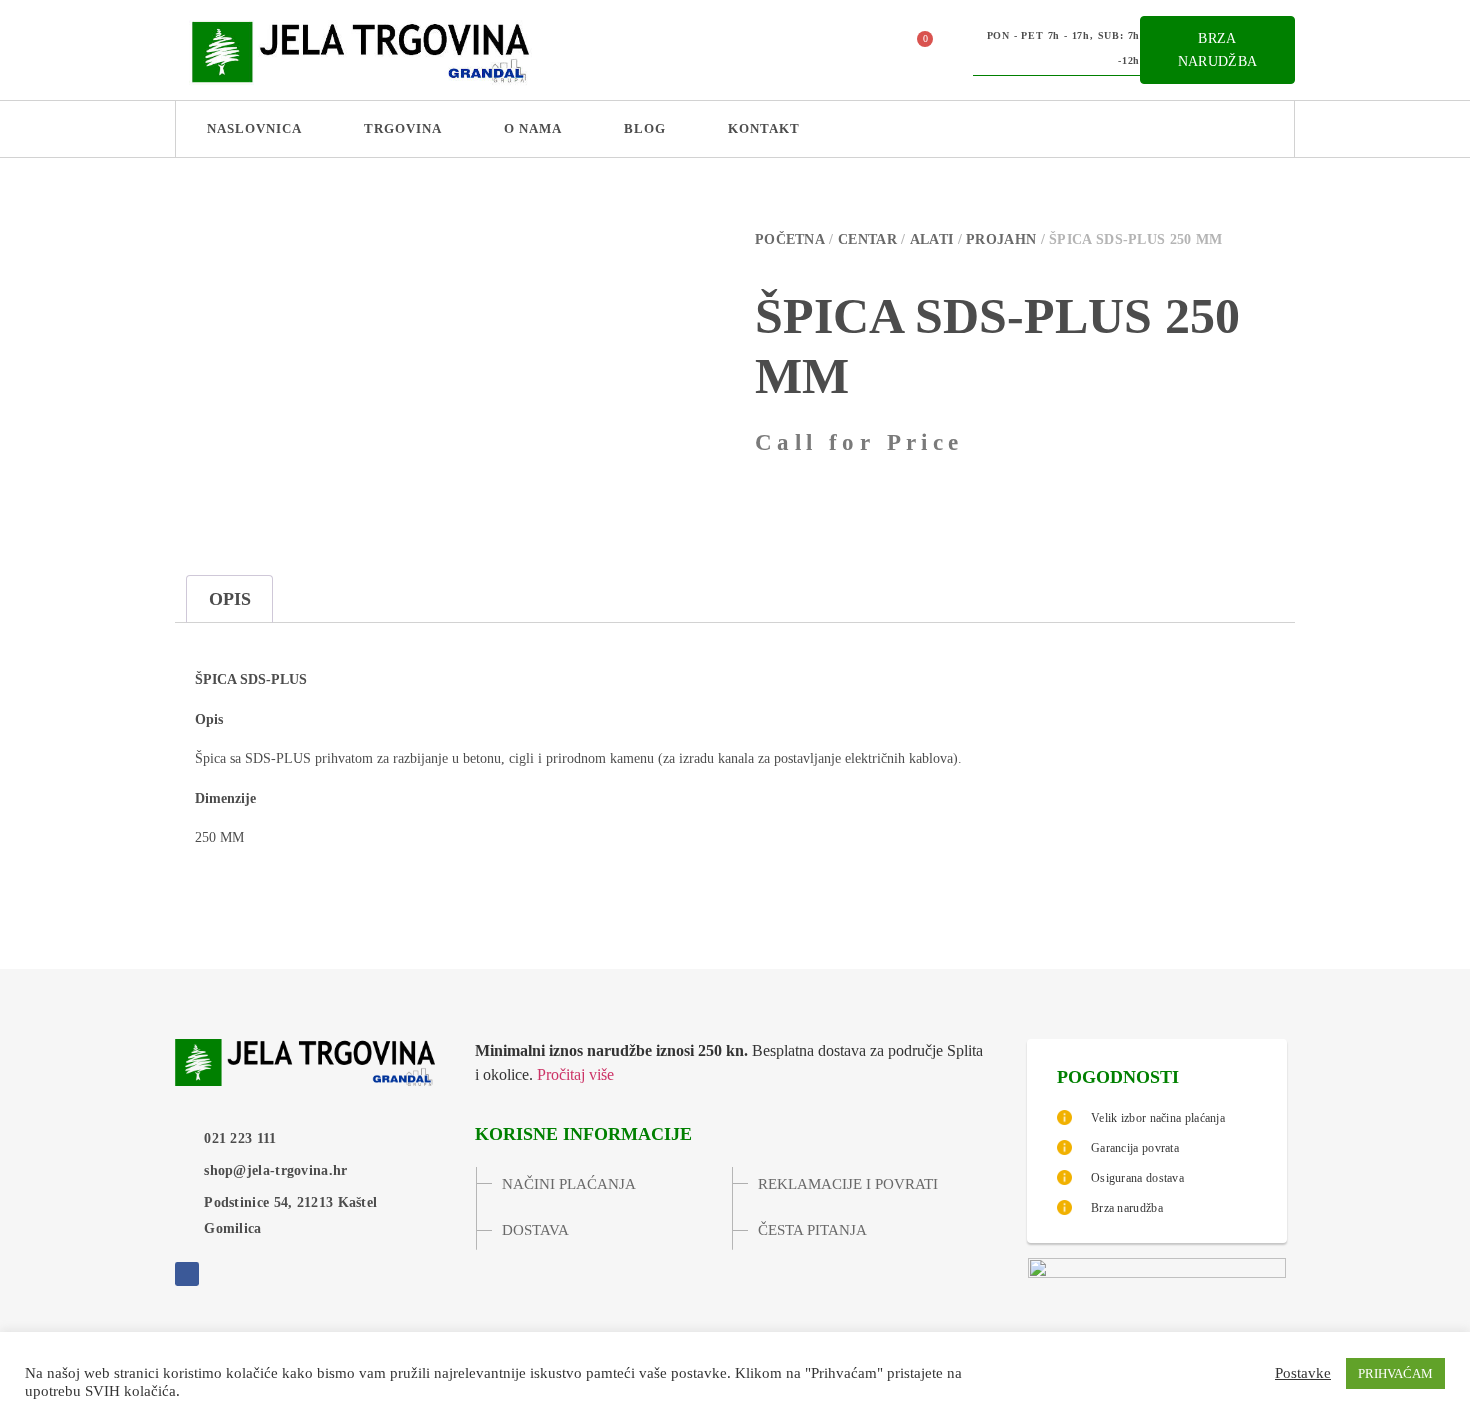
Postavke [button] (1303, 1373)
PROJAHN (1001, 239)
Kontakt (764, 128)
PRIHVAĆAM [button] (1395, 1373)
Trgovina (403, 128)
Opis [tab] (230, 599)
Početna (790, 239)
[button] (864, 50)
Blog (645, 128)
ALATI (932, 239)
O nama (533, 128)
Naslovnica (254, 128)
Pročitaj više (575, 1074)
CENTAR (867, 239)
